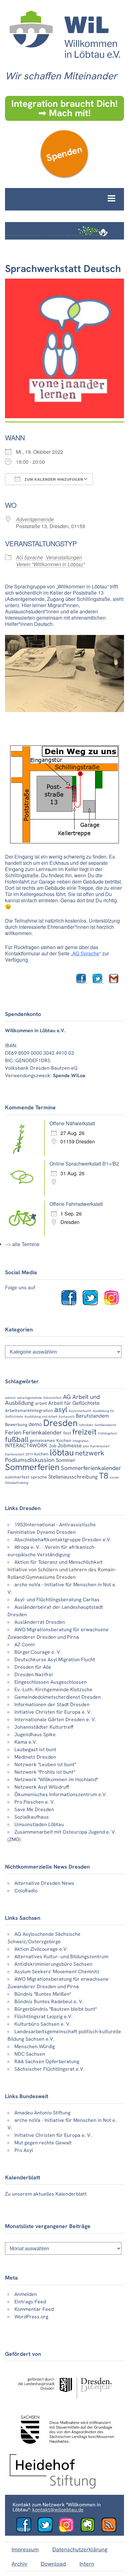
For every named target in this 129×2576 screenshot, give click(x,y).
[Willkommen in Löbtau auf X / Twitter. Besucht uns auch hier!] (48, 2531)
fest (67, 1433)
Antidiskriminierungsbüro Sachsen (53, 1964)
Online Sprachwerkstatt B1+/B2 (84, 1164)
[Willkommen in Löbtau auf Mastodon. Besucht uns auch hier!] (90, 2531)
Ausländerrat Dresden (40, 1622)
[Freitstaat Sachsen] (64, 2447)
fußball (17, 1439)
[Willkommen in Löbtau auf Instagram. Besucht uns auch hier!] (114, 1303)
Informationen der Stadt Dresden (52, 1704)
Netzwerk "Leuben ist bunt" (45, 1764)
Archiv (19, 2564)
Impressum (25, 2549)
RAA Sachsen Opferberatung (47, 2061)
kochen (41, 1454)
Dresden (60, 1423)
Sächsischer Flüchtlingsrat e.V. (49, 2069)
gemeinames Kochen (51, 1440)
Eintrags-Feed (30, 2302)
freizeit (85, 1432)
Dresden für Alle (33, 1667)
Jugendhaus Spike (35, 1734)
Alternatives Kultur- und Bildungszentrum (61, 1957)
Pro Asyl (24, 2150)
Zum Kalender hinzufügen (53, 479)
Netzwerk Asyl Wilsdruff (42, 1787)
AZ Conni (25, 1645)
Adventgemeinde (35, 519)
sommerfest (17, 1477)
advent (10, 1398)
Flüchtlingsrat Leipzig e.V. (44, 2016)
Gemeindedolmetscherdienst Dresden (58, 1697)
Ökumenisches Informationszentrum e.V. (61, 1794)
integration (81, 1441)
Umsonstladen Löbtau (39, 1824)
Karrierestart (100, 1446)
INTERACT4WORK (26, 1445)
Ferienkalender (42, 1432)
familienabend (105, 1425)
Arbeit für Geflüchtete (74, 1403)
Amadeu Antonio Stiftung (42, 2113)
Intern (87, 2564)
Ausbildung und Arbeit (41, 1416)
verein (114, 1477)
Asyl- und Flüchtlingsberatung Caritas (57, 1600)
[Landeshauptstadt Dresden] (64, 2403)
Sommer (66, 1460)
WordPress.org (31, 2317)
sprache (39, 1477)
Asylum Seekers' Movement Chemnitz (57, 1972)
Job (53, 1446)
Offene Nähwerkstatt (72, 1123)
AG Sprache (29, 557)
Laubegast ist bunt (35, 1749)
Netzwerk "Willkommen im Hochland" (56, 1779)
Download (53, 2564)
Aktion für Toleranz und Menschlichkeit (59, 1562)
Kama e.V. (26, 1742)
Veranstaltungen (64, 557)
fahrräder (86, 1425)
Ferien (13, 1432)
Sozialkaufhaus (32, 1817)
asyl (61, 1409)
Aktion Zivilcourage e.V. (41, 1949)
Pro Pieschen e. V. (35, 1802)
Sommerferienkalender (91, 1468)
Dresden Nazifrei (34, 1674)
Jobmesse (70, 1445)
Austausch (67, 1416)
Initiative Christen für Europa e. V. (53, 1712)
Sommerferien (32, 1467)
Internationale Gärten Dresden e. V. (55, 1719)
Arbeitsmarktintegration (29, 1410)
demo (35, 1424)
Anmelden (26, 2294)
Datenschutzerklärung (80, 2549)
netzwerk (90, 1453)
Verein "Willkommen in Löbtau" (50, 564)
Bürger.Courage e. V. (38, 1652)
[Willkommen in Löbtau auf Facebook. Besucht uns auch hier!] (71, 1303)
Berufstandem (92, 1416)
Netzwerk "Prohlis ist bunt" (45, 1772)
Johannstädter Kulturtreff (44, 1727)
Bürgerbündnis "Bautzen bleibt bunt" (56, 2009)
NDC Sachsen (30, 2054)
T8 (104, 1476)
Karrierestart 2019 (19, 1454)
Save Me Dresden (34, 1809)
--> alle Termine (22, 1244)
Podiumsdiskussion (30, 1460)
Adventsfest (52, 1398)
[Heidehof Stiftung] (53, 2487)
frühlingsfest (107, 1433)
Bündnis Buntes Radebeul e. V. (49, 2001)
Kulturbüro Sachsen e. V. (43, 2024)
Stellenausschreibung (73, 1477)
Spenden (64, 154)
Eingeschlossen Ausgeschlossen (51, 1682)
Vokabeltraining (17, 1483)
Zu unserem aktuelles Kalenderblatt (46, 2194)
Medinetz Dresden (35, 1757)
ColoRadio (26, 1891)
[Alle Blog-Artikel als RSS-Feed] (111, 2531)
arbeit (41, 1403)
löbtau (62, 1452)
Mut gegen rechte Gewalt (43, 2143)
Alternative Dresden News (44, 1883)
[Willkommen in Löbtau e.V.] (64, 62)
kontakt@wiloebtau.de (58, 2510)
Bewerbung (16, 1424)
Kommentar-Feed (34, 2309)
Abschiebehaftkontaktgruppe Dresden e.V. (63, 1540)
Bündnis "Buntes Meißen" (43, 1994)
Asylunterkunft (80, 1411)
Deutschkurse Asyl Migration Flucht (55, 1660)
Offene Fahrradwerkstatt (76, 1204)
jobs (86, 1446)
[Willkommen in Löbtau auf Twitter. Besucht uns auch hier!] (93, 1303)
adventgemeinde (29, 1398)
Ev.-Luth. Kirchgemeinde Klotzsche (53, 1689)
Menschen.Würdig (35, 2046)
